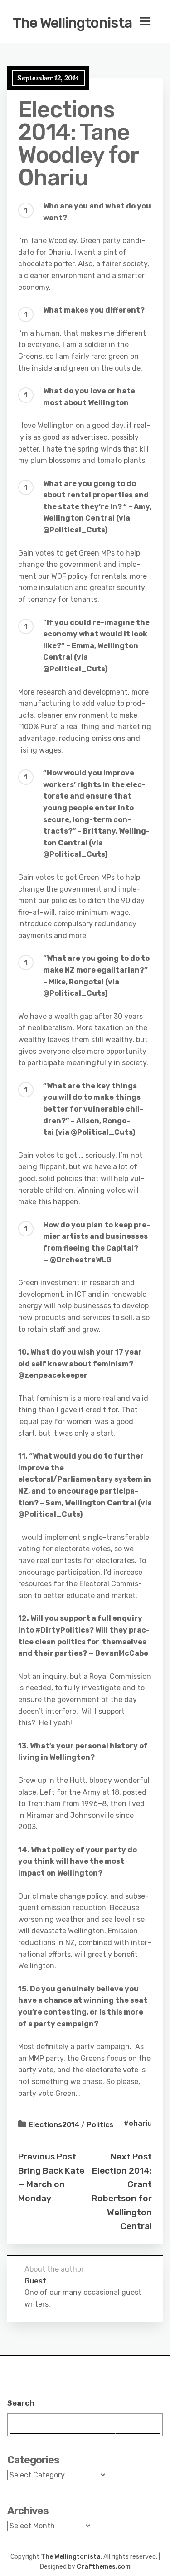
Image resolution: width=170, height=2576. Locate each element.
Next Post (131, 2157)
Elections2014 (54, 2125)
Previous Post (47, 2157)
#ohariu (138, 2123)
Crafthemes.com (104, 2567)
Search (21, 2403)
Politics (100, 2125)
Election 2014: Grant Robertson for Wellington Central (122, 2199)
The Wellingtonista (72, 23)
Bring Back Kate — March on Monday (51, 2184)
